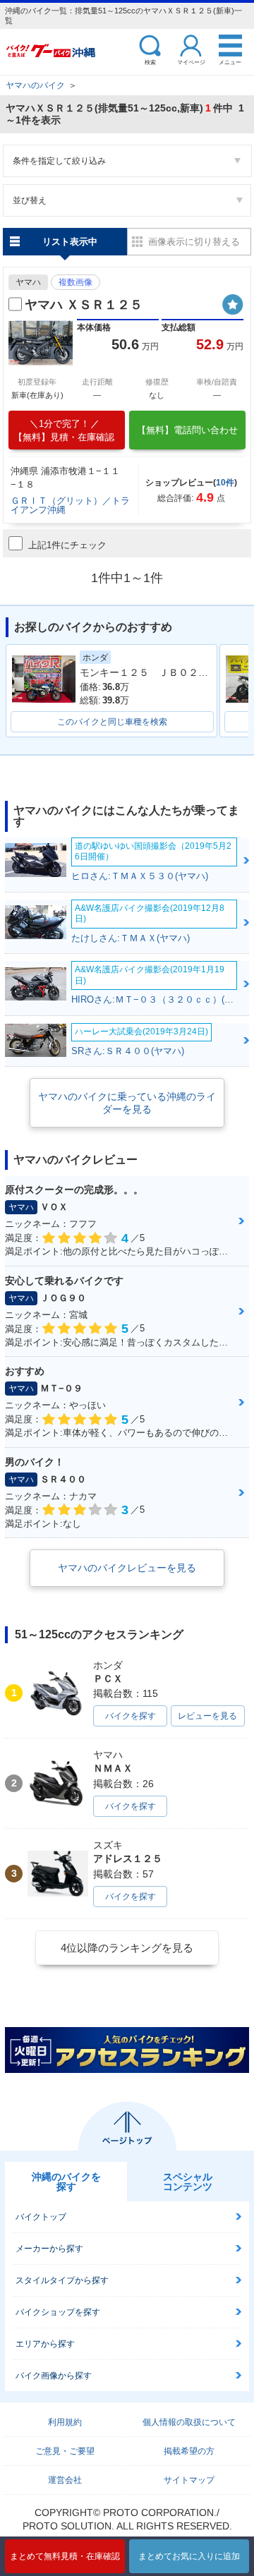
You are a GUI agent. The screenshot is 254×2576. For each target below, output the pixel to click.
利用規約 (65, 2422)
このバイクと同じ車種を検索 (112, 722)
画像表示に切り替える (194, 242)
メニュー (230, 62)
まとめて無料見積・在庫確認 (65, 2556)
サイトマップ (189, 2480)
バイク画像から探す (54, 2376)
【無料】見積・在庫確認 (64, 430)
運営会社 (65, 2480)
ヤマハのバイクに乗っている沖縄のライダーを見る (127, 1103)
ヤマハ (28, 282)
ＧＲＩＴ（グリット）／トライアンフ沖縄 (70, 505)
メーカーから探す (49, 2249)
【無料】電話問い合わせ (187, 430)
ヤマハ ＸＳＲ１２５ (84, 305)
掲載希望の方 (189, 2451)
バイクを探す (131, 1716)
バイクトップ (41, 2217)
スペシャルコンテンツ (188, 2182)
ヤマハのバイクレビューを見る (127, 1568)
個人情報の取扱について (189, 2422)
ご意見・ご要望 (65, 2451)
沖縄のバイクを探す (66, 2182)
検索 (150, 62)
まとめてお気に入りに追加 (189, 2556)
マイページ (191, 62)
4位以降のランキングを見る (127, 1948)
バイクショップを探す (58, 2312)
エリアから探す (45, 2344)
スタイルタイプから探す (62, 2280)
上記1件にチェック (67, 545)
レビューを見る (207, 1716)
